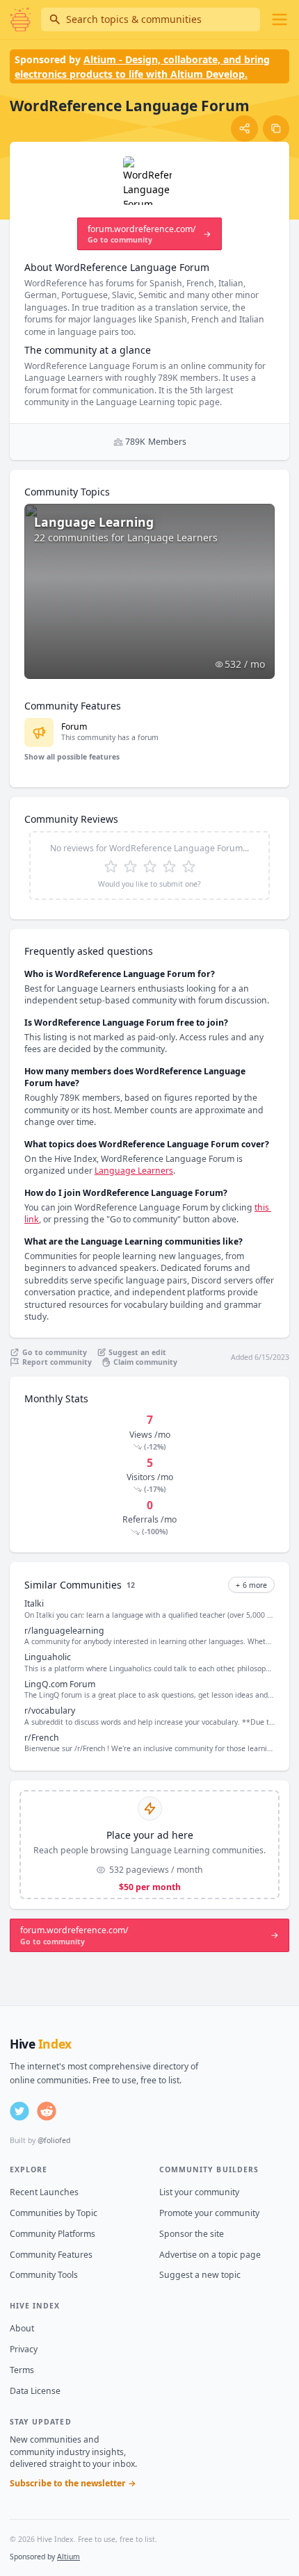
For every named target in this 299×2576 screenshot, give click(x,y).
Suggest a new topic (200, 2275)
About (22, 2328)
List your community (199, 2192)
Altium (68, 2557)
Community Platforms (52, 2234)
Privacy (24, 2349)
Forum (74, 727)
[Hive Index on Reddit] (47, 2111)
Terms (22, 2370)
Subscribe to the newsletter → (73, 2483)
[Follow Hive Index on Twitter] (19, 2111)
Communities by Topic (54, 2213)
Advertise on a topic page (210, 2255)
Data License (35, 2391)
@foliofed (54, 2140)
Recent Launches (44, 2192)
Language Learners (134, 1171)
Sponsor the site (192, 2234)
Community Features (51, 2255)
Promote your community (209, 2213)
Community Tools (44, 2275)
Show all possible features (72, 757)
